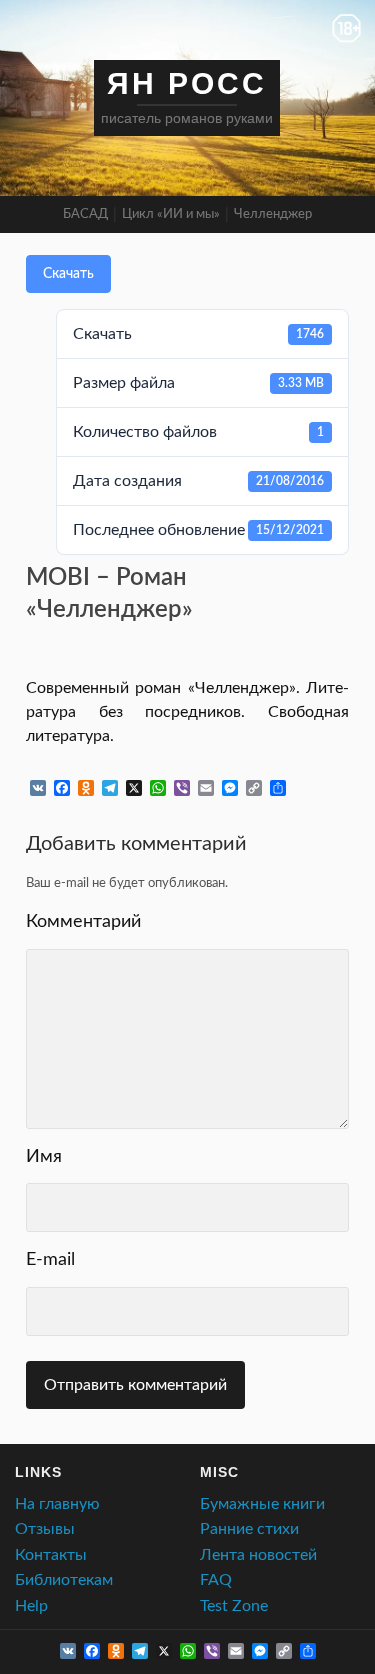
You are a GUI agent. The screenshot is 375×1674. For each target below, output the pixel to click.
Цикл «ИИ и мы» (171, 214)
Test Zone (234, 1606)
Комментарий (187, 925)
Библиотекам (64, 1580)
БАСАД (85, 214)
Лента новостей (258, 1555)
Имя (187, 1160)
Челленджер (273, 214)
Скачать (68, 274)
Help (31, 1606)
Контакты (51, 1555)
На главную (57, 1504)
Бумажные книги (262, 1504)
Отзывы (45, 1529)
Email (187, 1263)
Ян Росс (187, 83)
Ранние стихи (249, 1529)
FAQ (216, 1580)
